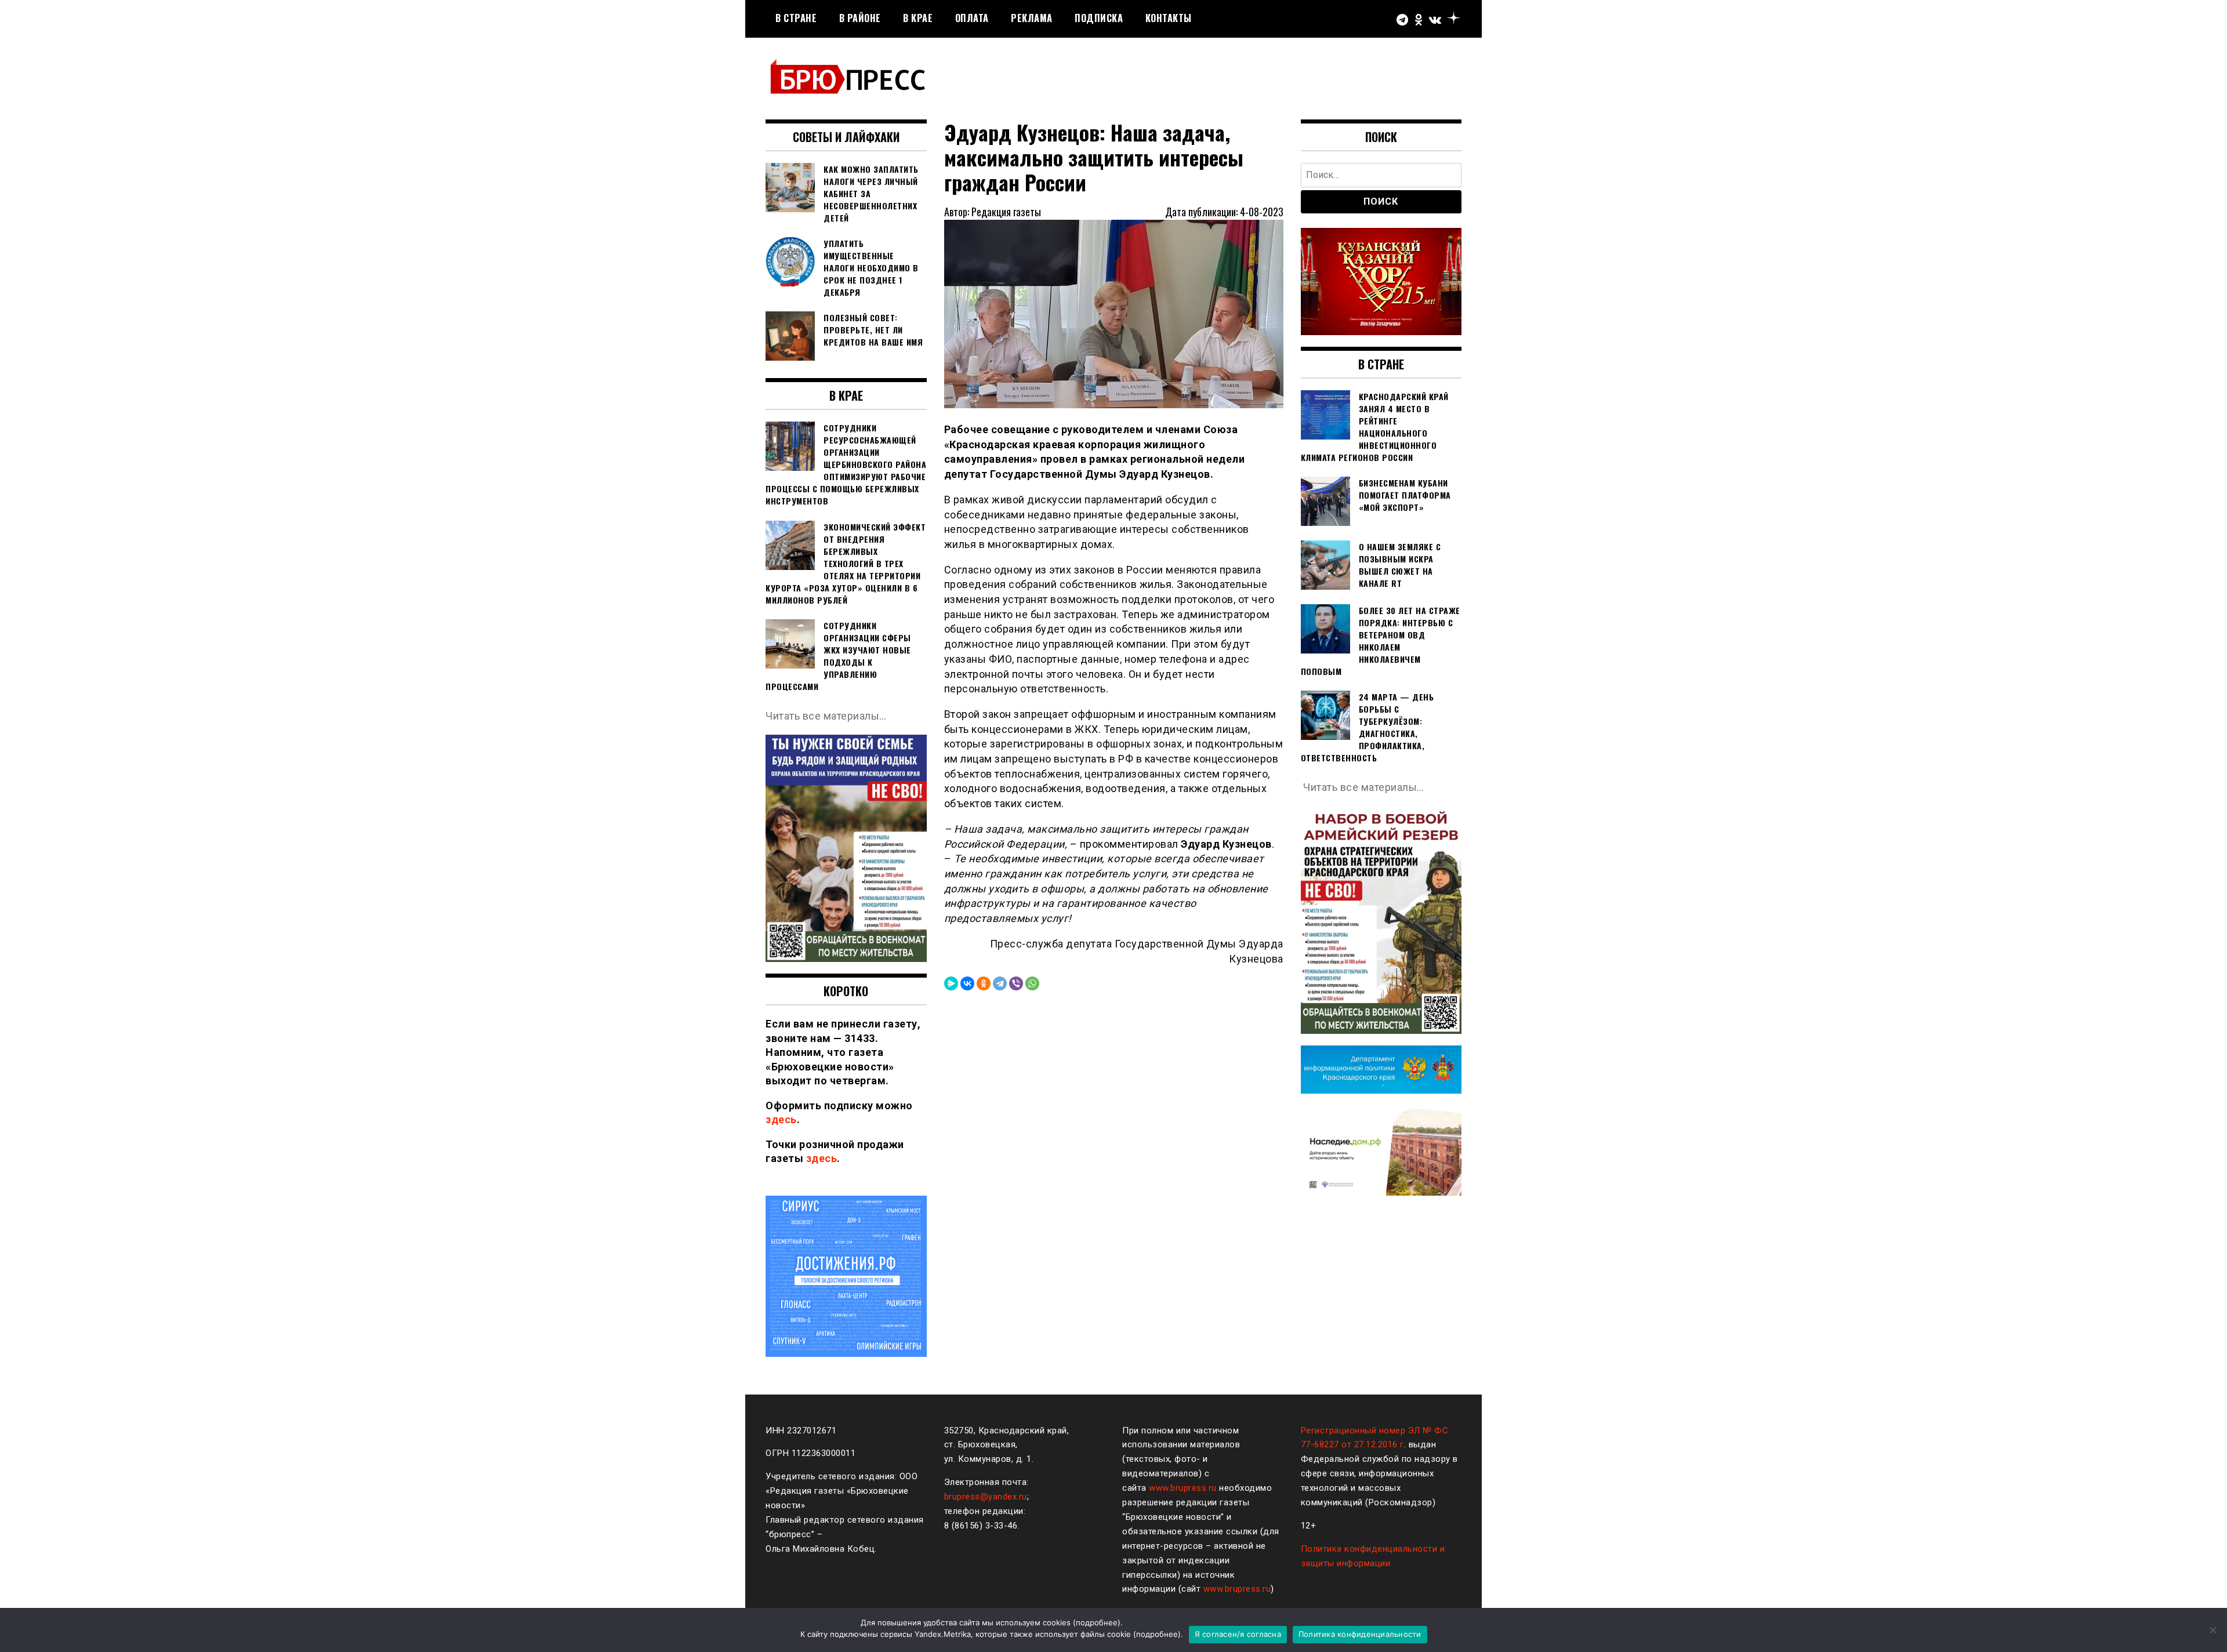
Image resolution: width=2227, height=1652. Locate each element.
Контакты (1169, 18)
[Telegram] (1000, 983)
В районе (860, 18)
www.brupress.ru (1183, 1488)
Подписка (1099, 18)
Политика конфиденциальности (1360, 1634)
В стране (796, 18)
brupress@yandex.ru (986, 1497)
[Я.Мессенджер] (951, 983)
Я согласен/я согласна (1238, 1634)
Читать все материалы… (826, 716)
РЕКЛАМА (1032, 18)
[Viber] (1016, 983)
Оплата (972, 18)
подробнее (1097, 1622)
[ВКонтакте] (967, 983)
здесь (781, 1119)
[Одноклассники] (984, 983)
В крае (918, 18)
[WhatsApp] (1032, 983)
